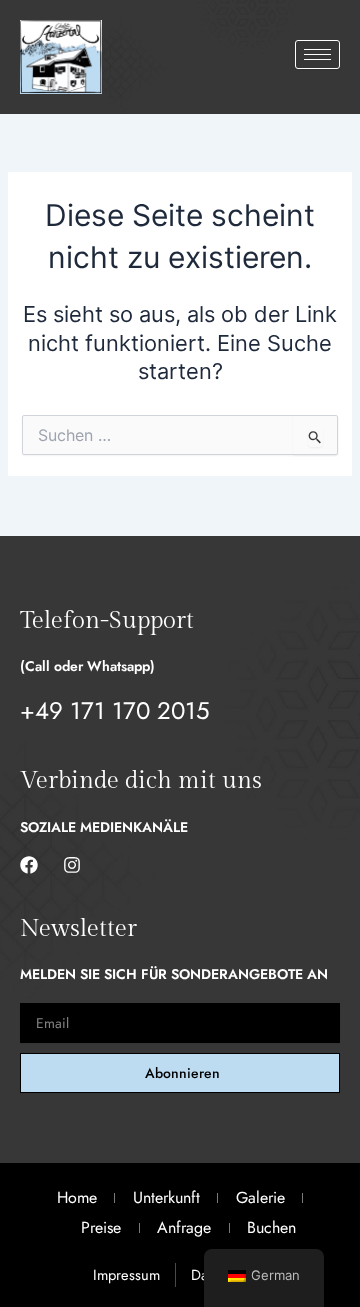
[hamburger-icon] (317, 54)
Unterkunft (166, 1197)
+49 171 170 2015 (115, 710)
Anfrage (184, 1227)
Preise (101, 1227)
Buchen (271, 1227)
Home (77, 1197)
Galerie (260, 1197)
